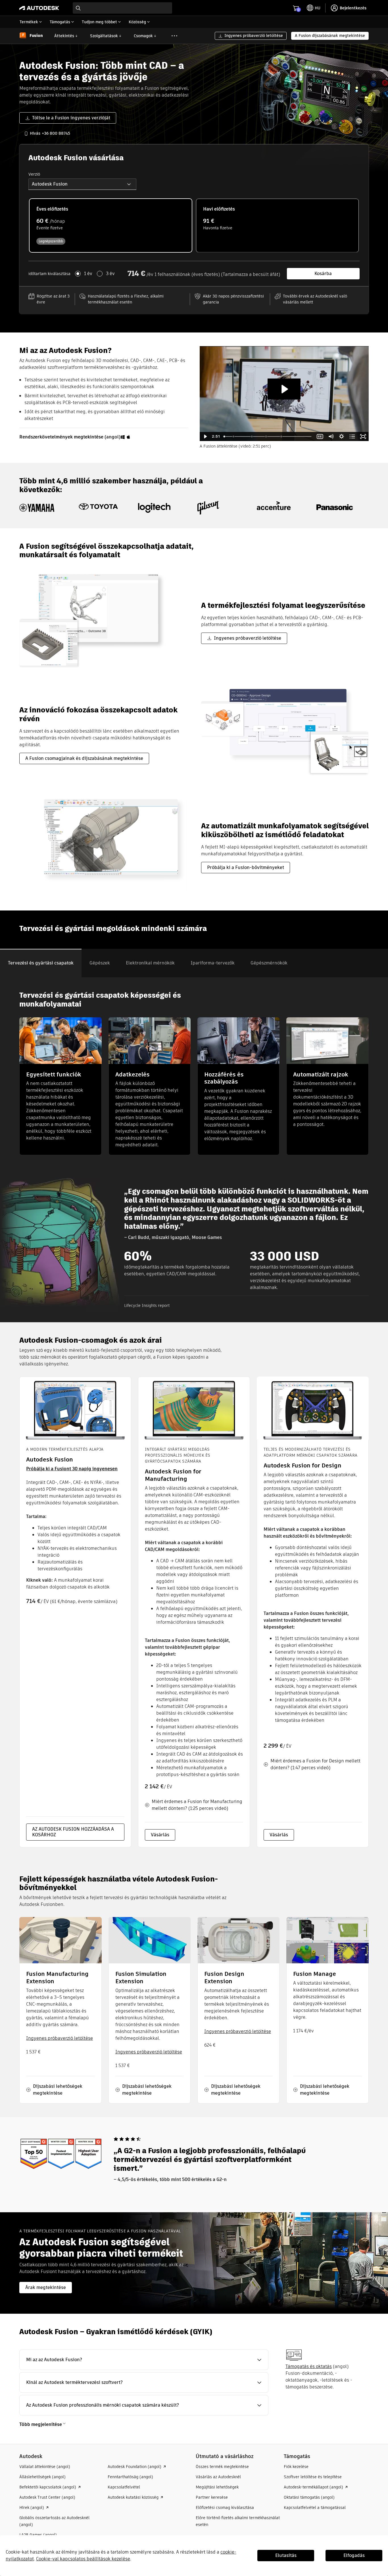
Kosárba (323, 274)
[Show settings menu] (342, 436)
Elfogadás (354, 2555)
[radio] (111, 225)
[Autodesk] (39, 8)
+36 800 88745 (56, 133)
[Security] (266, 436)
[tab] (41, 963)
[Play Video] (205, 436)
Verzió (34, 174)
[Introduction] (224, 436)
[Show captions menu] (320, 436)
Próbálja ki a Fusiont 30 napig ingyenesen (72, 1469)
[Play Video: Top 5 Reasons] (284, 389)
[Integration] (252, 436)
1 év (88, 274)
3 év (110, 274)
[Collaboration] (233, 436)
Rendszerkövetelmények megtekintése (61, 437)
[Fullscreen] (363, 436)
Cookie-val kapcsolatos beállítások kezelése (83, 2559)
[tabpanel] (194, 1150)
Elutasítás (286, 2555)
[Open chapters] (352, 436)
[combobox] (122, 8)
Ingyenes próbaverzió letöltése (60, 2038)
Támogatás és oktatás (309, 2366)
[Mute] (331, 436)
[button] (82, 184)
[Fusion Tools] (282, 436)
